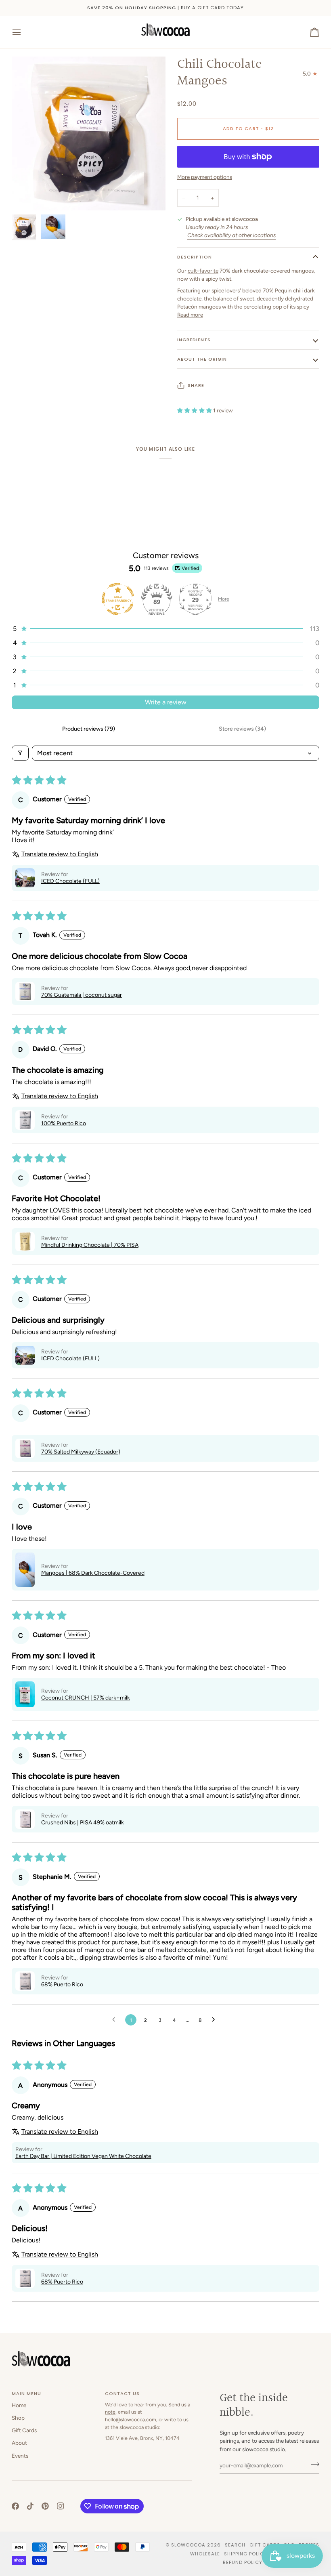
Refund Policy (243, 2562)
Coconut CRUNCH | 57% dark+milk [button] (86, 1698)
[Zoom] (27, 195)
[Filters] (20, 753)
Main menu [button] (26, 2393)
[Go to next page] (216, 2020)
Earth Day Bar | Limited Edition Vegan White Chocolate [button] (83, 2156)
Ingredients (194, 340)
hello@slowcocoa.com (131, 2419)
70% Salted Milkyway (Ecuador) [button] (81, 1452)
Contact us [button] (122, 2393)
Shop (18, 2418)
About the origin (202, 359)
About (19, 2443)
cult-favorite (203, 271)
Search (235, 2545)
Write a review (166, 702)
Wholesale (205, 2554)
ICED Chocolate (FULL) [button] (70, 881)
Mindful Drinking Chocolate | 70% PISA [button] (90, 1245)
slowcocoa (188, 2545)
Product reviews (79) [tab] (89, 729)
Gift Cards (24, 2430)
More (224, 599)
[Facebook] (15, 2506)
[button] (165, 629)
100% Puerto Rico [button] (64, 1123)
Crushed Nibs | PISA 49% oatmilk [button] (83, 1823)
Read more (190, 315)
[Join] (313, 2465)
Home (19, 2405)
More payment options (205, 177)
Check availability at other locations (231, 235)
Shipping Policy (246, 2554)
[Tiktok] (30, 2506)
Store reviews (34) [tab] (242, 729)
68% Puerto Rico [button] (62, 1985)
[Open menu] (24, 32)
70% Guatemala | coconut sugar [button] (82, 995)
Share (196, 385)
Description (195, 257)
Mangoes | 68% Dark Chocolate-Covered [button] (93, 1573)
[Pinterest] (45, 2506)
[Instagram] (61, 2506)
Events (20, 2456)
